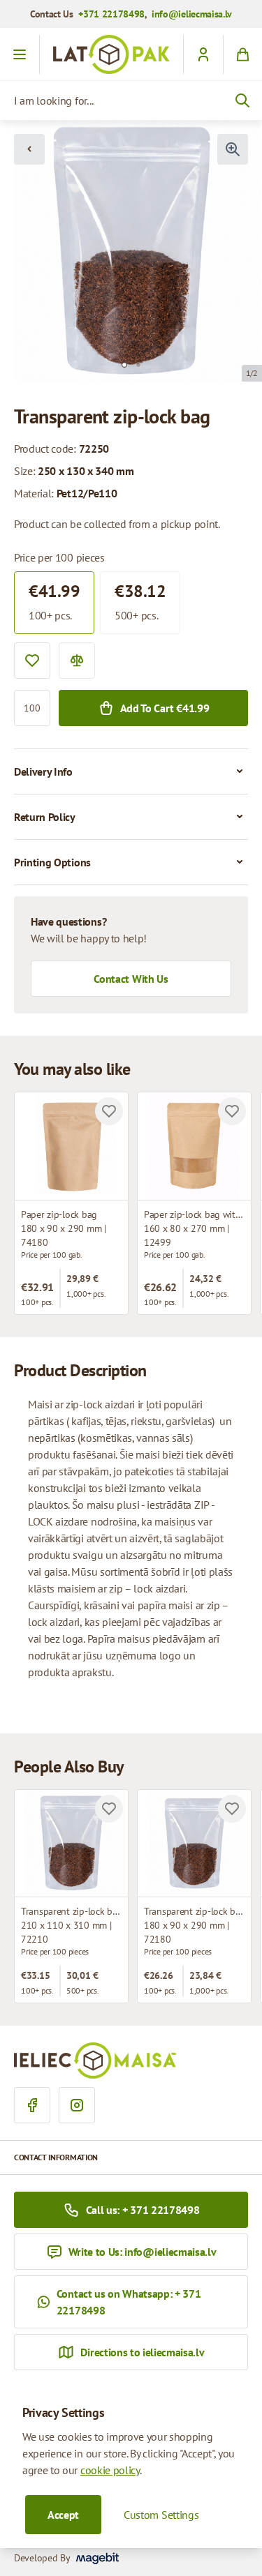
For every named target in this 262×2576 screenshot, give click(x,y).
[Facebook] (32, 2105)
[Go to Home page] (111, 54)
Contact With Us (131, 979)
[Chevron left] (29, 149)
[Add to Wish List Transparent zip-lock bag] (109, 1809)
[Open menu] (20, 54)
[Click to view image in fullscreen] (233, 149)
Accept (63, 2515)
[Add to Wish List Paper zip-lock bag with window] (232, 1111)
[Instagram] (77, 2105)
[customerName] (203, 54)
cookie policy (110, 2470)
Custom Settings (161, 2515)
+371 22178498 (111, 14)
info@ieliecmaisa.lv (192, 14)
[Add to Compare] (77, 661)
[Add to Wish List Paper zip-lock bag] (109, 1111)
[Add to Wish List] (32, 661)
